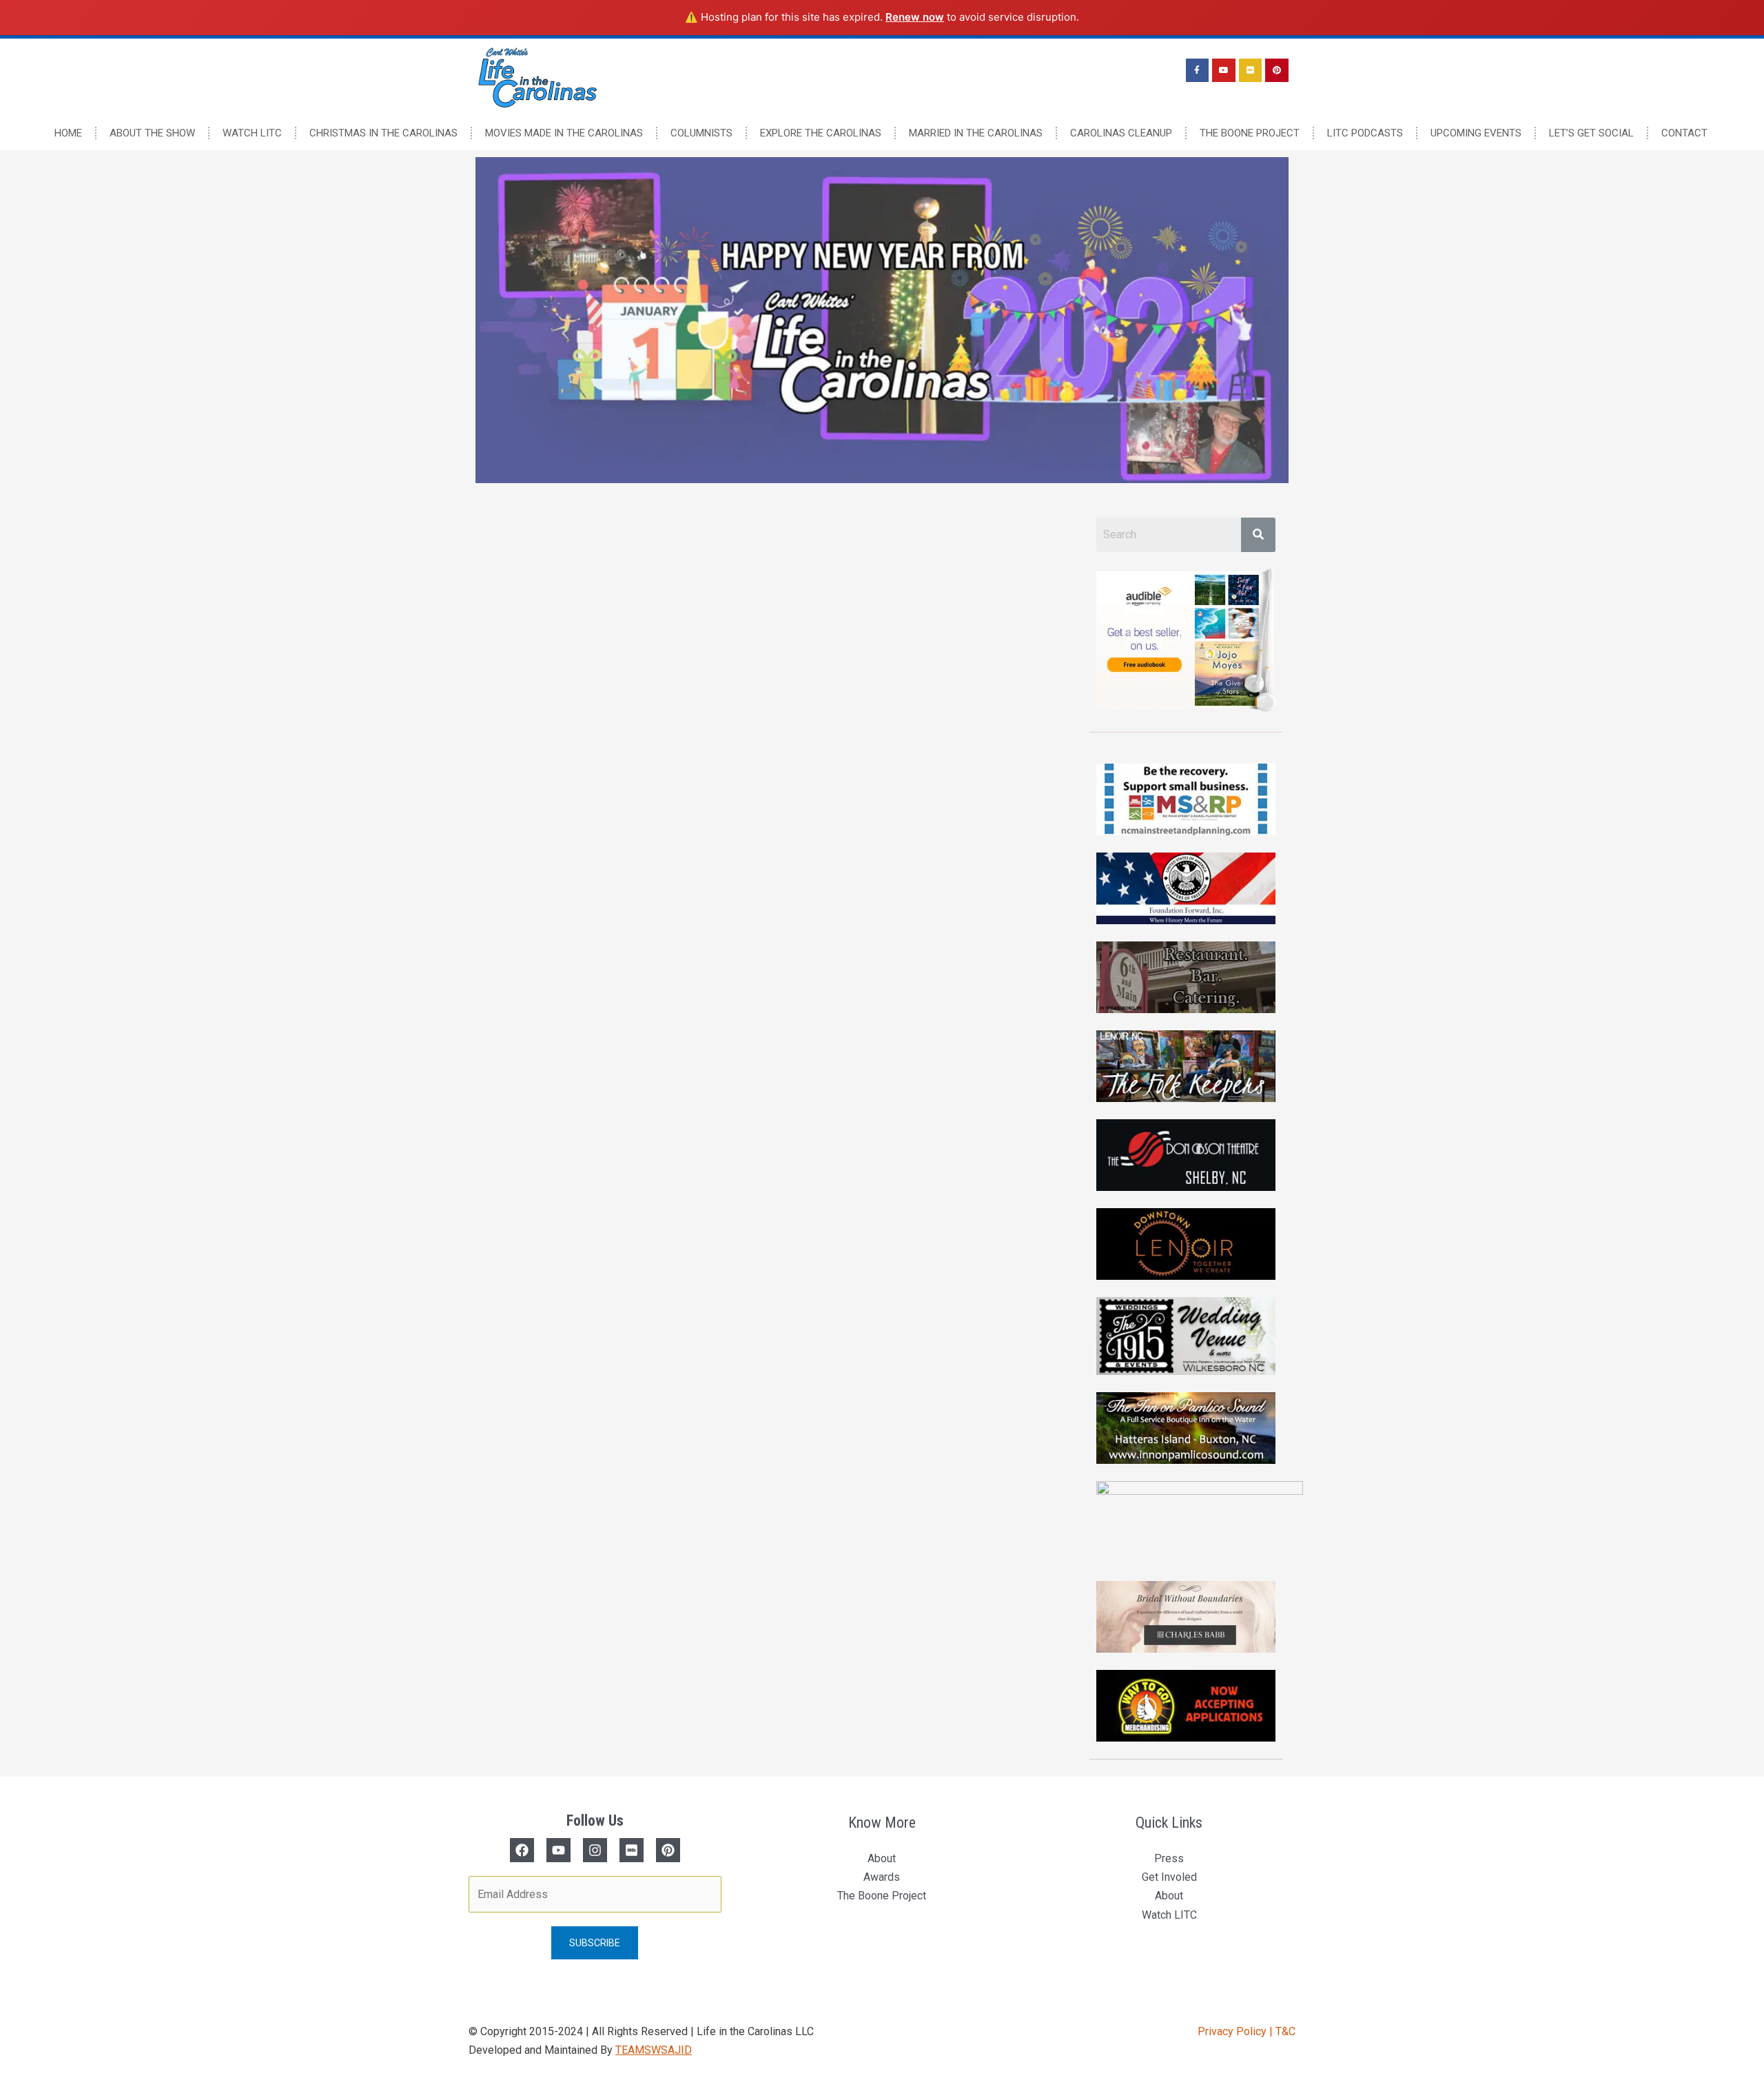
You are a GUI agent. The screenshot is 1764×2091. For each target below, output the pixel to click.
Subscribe (595, 1943)
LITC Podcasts (1365, 133)
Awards (882, 1877)
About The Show (152, 133)
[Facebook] (522, 1850)
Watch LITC (252, 133)
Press (1169, 1858)
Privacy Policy (1233, 2031)
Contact (1684, 133)
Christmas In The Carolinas (383, 133)
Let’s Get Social (1591, 133)
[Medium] (632, 1850)
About (882, 1858)
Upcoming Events (1476, 133)
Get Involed (1169, 1877)
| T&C (1282, 2031)
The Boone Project (1250, 133)
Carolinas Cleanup (1121, 133)
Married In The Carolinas (976, 133)
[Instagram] (595, 1850)
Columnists (701, 133)
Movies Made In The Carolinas (564, 133)
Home (68, 133)
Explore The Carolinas (821, 133)
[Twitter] (558, 1850)
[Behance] (668, 1850)
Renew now (915, 17)
